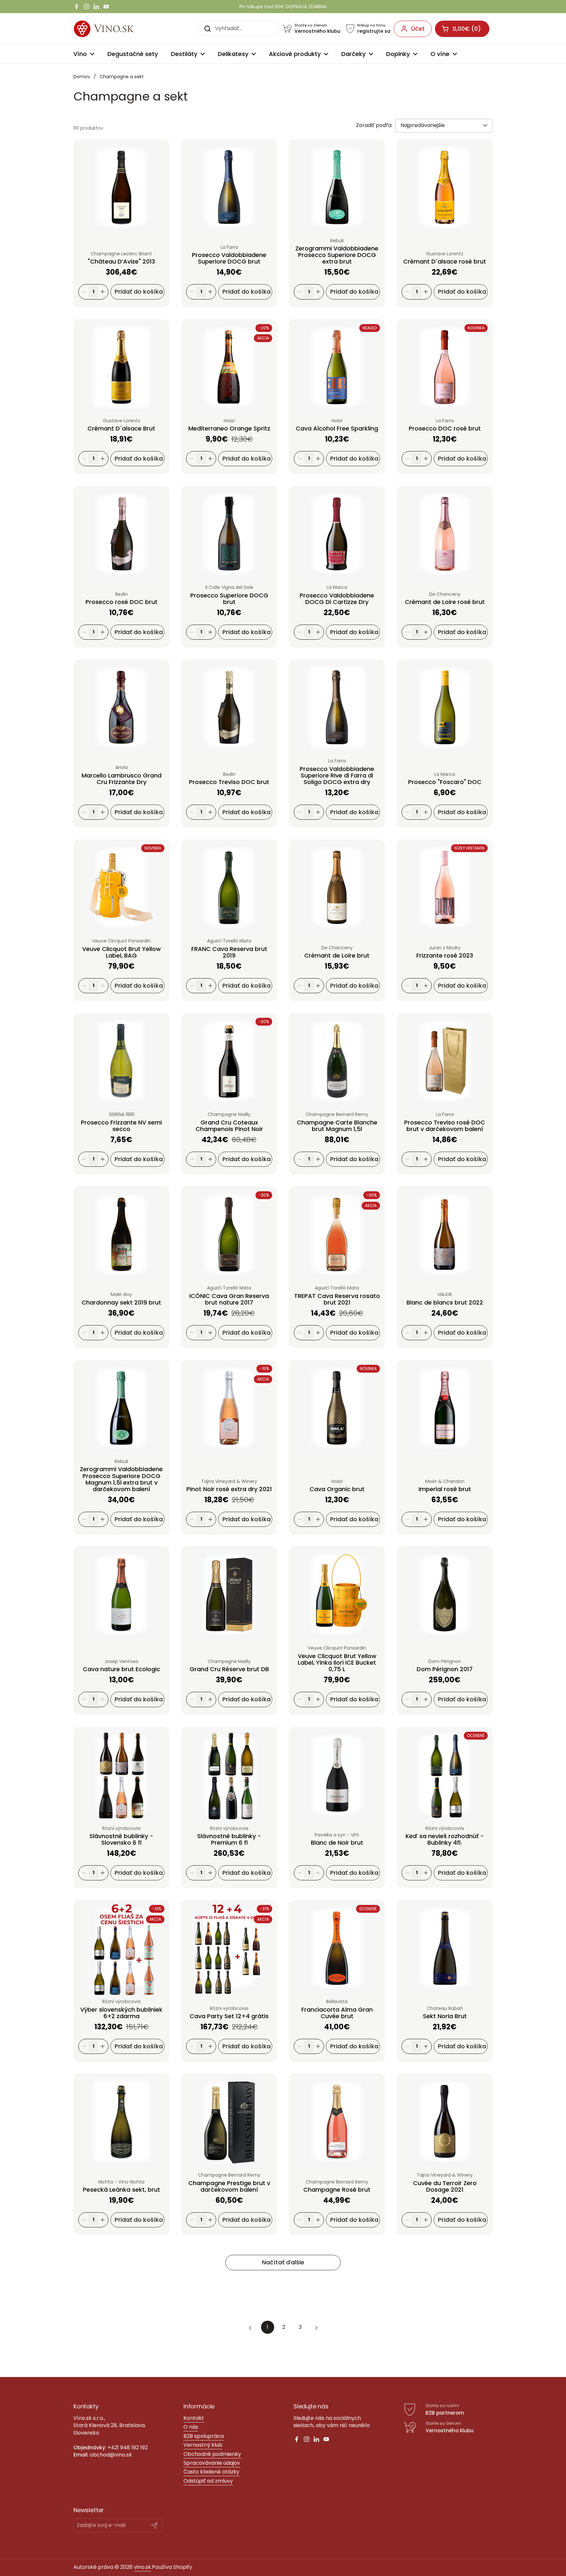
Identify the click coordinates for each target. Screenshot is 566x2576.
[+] (103, 292)
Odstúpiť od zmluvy (208, 2481)
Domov (82, 77)
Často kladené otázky (211, 2472)
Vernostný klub (203, 2445)
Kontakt (194, 2418)
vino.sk (142, 2567)
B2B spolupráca (204, 2436)
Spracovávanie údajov (212, 2463)
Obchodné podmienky (212, 2454)
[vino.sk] (115, 29)
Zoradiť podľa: (374, 125)
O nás (191, 2427)
